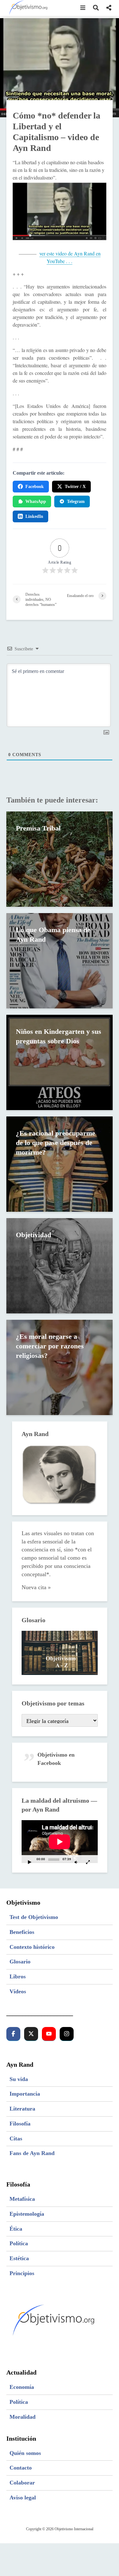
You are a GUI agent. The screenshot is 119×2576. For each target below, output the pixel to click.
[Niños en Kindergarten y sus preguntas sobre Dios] (60, 1062)
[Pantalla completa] (88, 1862)
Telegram (76, 502)
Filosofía (20, 2124)
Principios (22, 2273)
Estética (19, 2258)
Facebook (35, 487)
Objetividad (33, 1235)
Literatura (22, 2109)
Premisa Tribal (38, 828)
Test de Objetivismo (34, 1917)
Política (19, 2243)
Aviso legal (23, 2498)
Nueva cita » (36, 1587)
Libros (18, 1976)
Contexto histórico (32, 1947)
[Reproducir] (30, 1862)
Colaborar (22, 2483)
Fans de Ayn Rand (32, 2153)
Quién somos (25, 2453)
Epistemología (27, 2214)
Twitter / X (75, 487)
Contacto (21, 2468)
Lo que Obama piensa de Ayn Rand (53, 935)
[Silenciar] (76, 1862)
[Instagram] (67, 2034)
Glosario (20, 1962)
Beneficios (22, 1932)
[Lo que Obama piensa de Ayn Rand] (60, 960)
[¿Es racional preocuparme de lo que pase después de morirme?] (60, 1164)
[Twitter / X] (31, 2034)
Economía (22, 2387)
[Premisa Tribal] (60, 859)
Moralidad (23, 2417)
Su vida (19, 2079)
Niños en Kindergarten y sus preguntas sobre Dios (59, 1036)
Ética (16, 2229)
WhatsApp (36, 502)
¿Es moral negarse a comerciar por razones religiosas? (50, 1346)
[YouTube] (49, 2034)
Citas (16, 2139)
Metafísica (22, 2199)
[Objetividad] (60, 1265)
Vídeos (18, 1991)
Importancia (25, 2094)
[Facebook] (13, 2034)
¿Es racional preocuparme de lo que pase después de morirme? (56, 1143)
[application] (60, 1842)
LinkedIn (34, 516)
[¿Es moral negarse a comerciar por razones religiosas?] (60, 1367)
